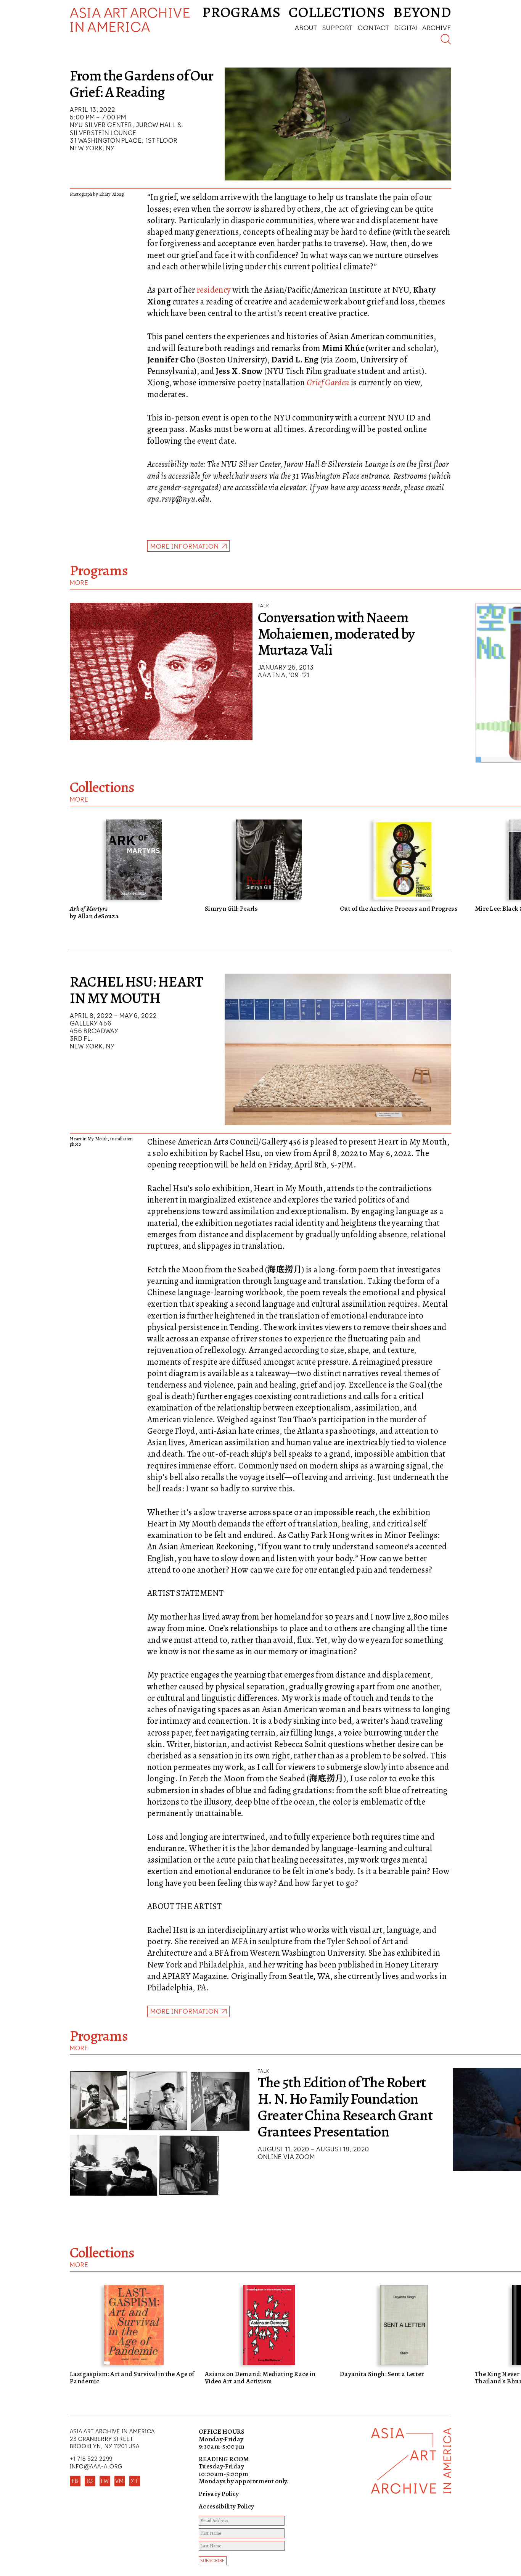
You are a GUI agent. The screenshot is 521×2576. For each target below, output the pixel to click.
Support (337, 28)
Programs (241, 12)
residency (214, 290)
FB (75, 2481)
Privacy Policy (219, 2494)
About (306, 28)
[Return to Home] (411, 2502)
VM (120, 2481)
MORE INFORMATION (185, 546)
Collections (337, 12)
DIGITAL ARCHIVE (423, 28)
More (79, 583)
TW (105, 2481)
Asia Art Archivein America (130, 20)
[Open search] (446, 39)
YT (134, 2481)
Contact (373, 28)
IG (90, 2481)
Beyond (422, 12)
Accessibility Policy (227, 2506)
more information (185, 2011)
